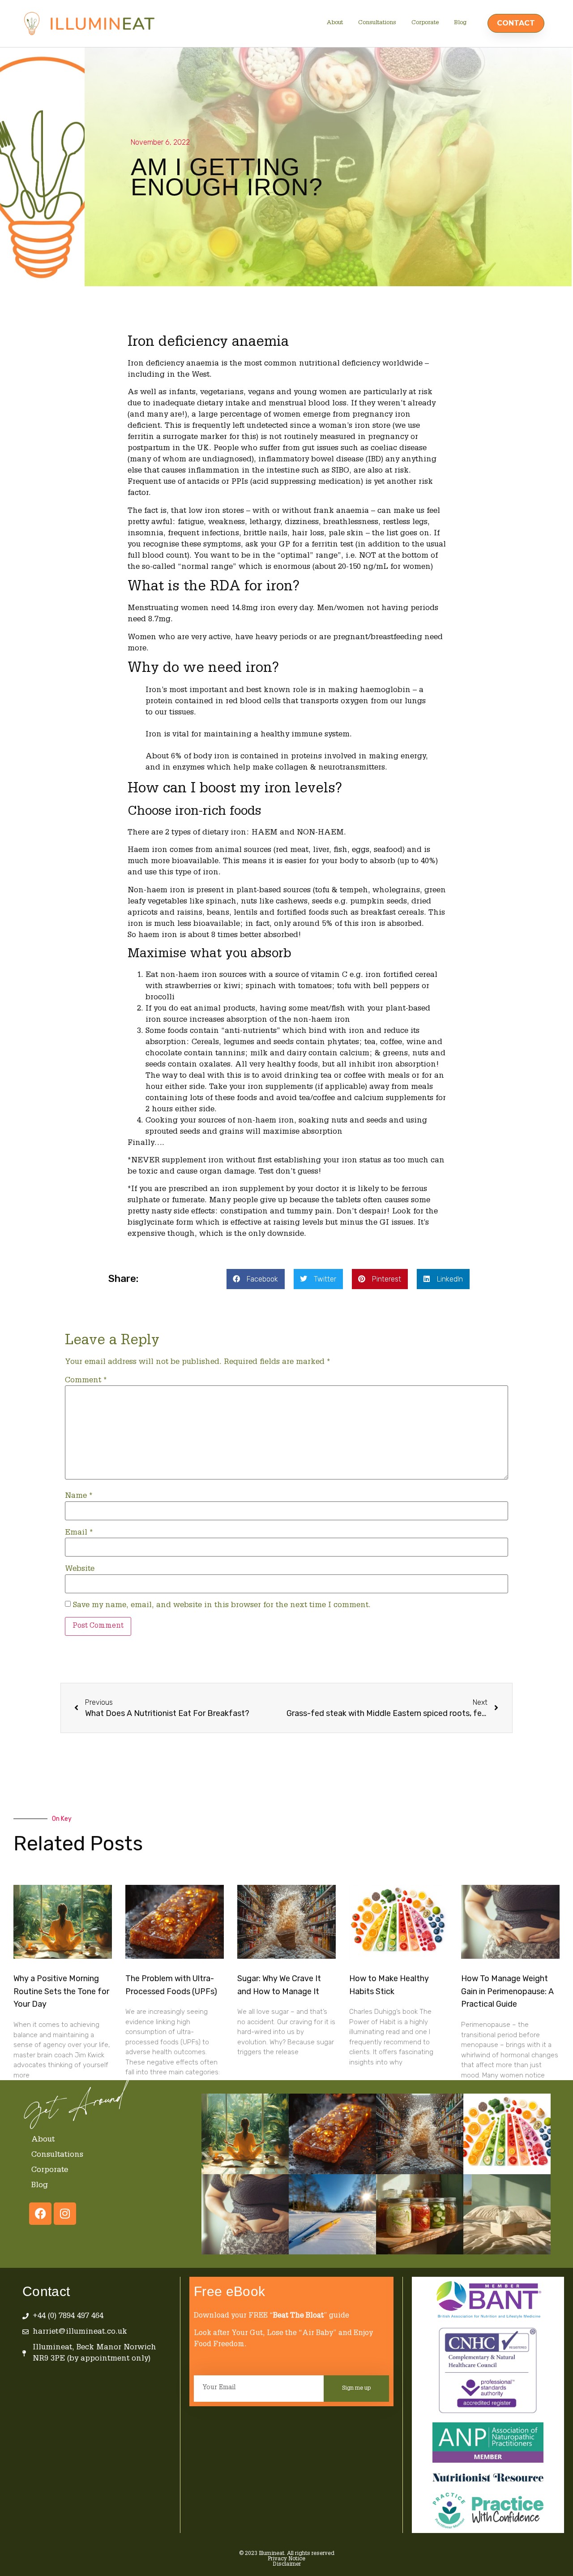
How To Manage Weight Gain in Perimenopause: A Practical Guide (507, 1991)
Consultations (377, 23)
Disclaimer (287, 2564)
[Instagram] (65, 2214)
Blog (460, 23)
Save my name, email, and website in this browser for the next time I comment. (222, 1606)
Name (79, 1496)
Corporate (425, 23)
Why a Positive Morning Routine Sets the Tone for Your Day (61, 1991)
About (335, 23)
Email (79, 1533)
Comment (86, 1381)
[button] (256, 1279)
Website (80, 1569)
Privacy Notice (286, 2559)
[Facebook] (40, 2214)
